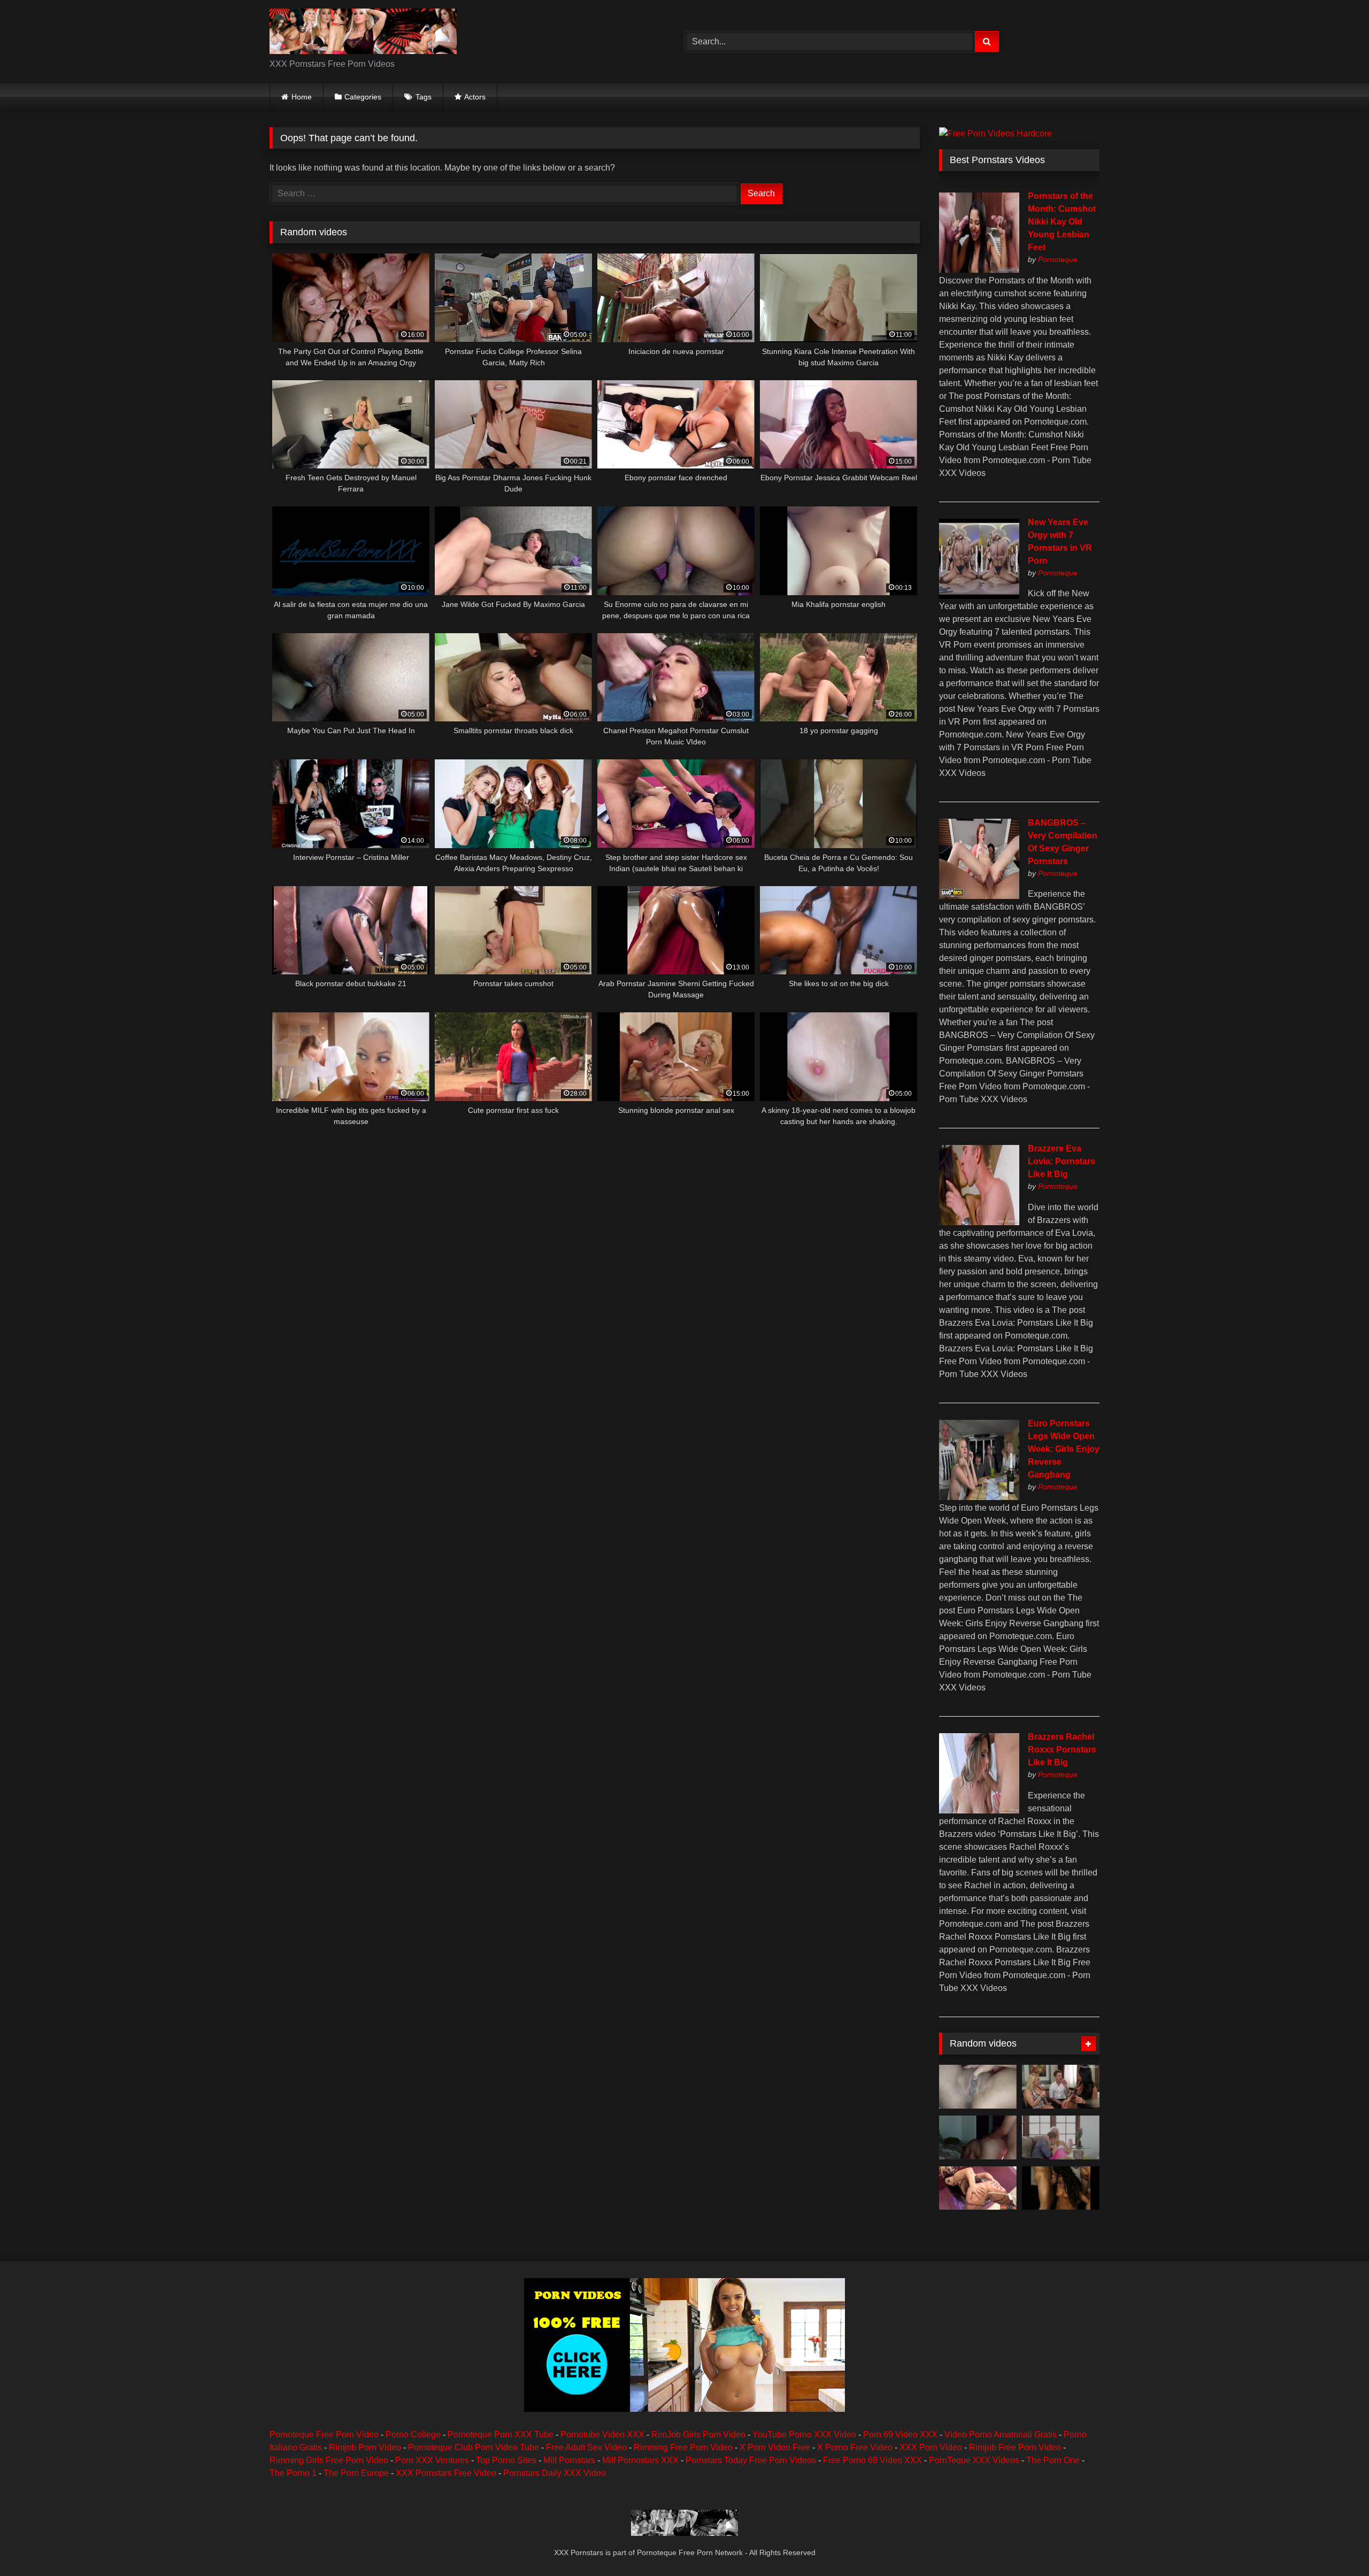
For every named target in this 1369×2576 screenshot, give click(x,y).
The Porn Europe (356, 2473)
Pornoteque (1058, 259)
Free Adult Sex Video (586, 2447)
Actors (475, 97)
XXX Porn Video (931, 2447)
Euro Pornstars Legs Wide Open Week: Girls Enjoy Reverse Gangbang (1064, 1449)
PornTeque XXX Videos (974, 2460)
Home (302, 97)
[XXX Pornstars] (363, 33)
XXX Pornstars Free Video (446, 2473)
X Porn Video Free (775, 2447)
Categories (363, 97)
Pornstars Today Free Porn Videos (751, 2460)
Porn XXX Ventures (432, 2460)
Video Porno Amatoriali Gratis (1001, 2435)
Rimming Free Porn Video (683, 2447)
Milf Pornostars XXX (640, 2460)
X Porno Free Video (855, 2447)
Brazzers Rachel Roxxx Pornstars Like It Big (1062, 1750)
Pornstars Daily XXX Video (555, 2473)
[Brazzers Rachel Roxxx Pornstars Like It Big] (979, 1810)
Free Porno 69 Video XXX (872, 2460)
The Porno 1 (293, 2473)
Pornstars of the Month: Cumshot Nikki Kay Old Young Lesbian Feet (1062, 222)
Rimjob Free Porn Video (1015, 2447)
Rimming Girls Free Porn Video (329, 2460)
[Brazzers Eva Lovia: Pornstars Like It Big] (979, 1222)
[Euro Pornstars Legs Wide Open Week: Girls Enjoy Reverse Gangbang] (979, 1497)
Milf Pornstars (569, 2460)
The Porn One (1053, 2460)
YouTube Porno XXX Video (804, 2435)
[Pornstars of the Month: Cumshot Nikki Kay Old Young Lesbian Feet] (979, 270)
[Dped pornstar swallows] (1061, 2137)
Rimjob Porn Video (365, 2447)
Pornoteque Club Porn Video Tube (474, 2447)
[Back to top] (1336, 2544)
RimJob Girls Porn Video (698, 2435)
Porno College (413, 2435)
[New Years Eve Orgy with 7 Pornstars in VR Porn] (979, 596)
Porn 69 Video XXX (900, 2435)
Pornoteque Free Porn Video (324, 2435)
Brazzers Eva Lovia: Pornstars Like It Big (1062, 1161)
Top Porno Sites (506, 2460)
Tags (424, 97)
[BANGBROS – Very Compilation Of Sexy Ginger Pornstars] (979, 896)
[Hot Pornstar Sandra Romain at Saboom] (978, 2188)
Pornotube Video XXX (602, 2435)
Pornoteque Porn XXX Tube (501, 2435)
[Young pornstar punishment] (1061, 2087)
